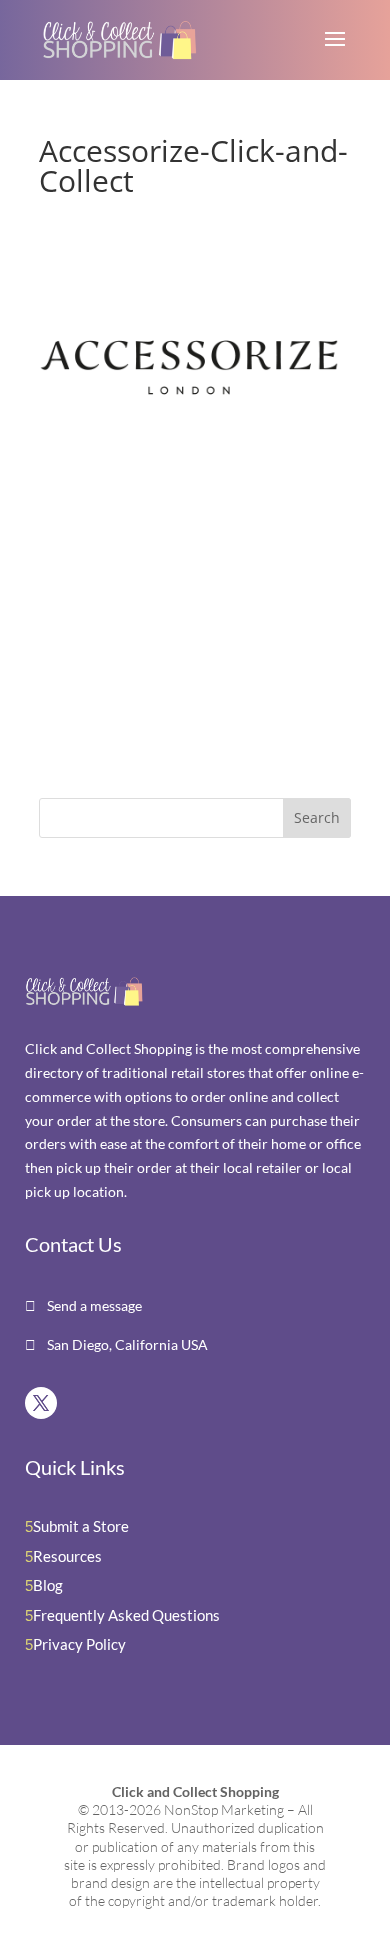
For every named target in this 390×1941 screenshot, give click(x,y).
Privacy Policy (79, 1644)
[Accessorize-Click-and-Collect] (189, 456)
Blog (48, 1585)
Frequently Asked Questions (126, 1615)
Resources (67, 1556)
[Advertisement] (164, 636)
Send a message (93, 1305)
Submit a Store (81, 1526)
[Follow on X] (41, 1403)
